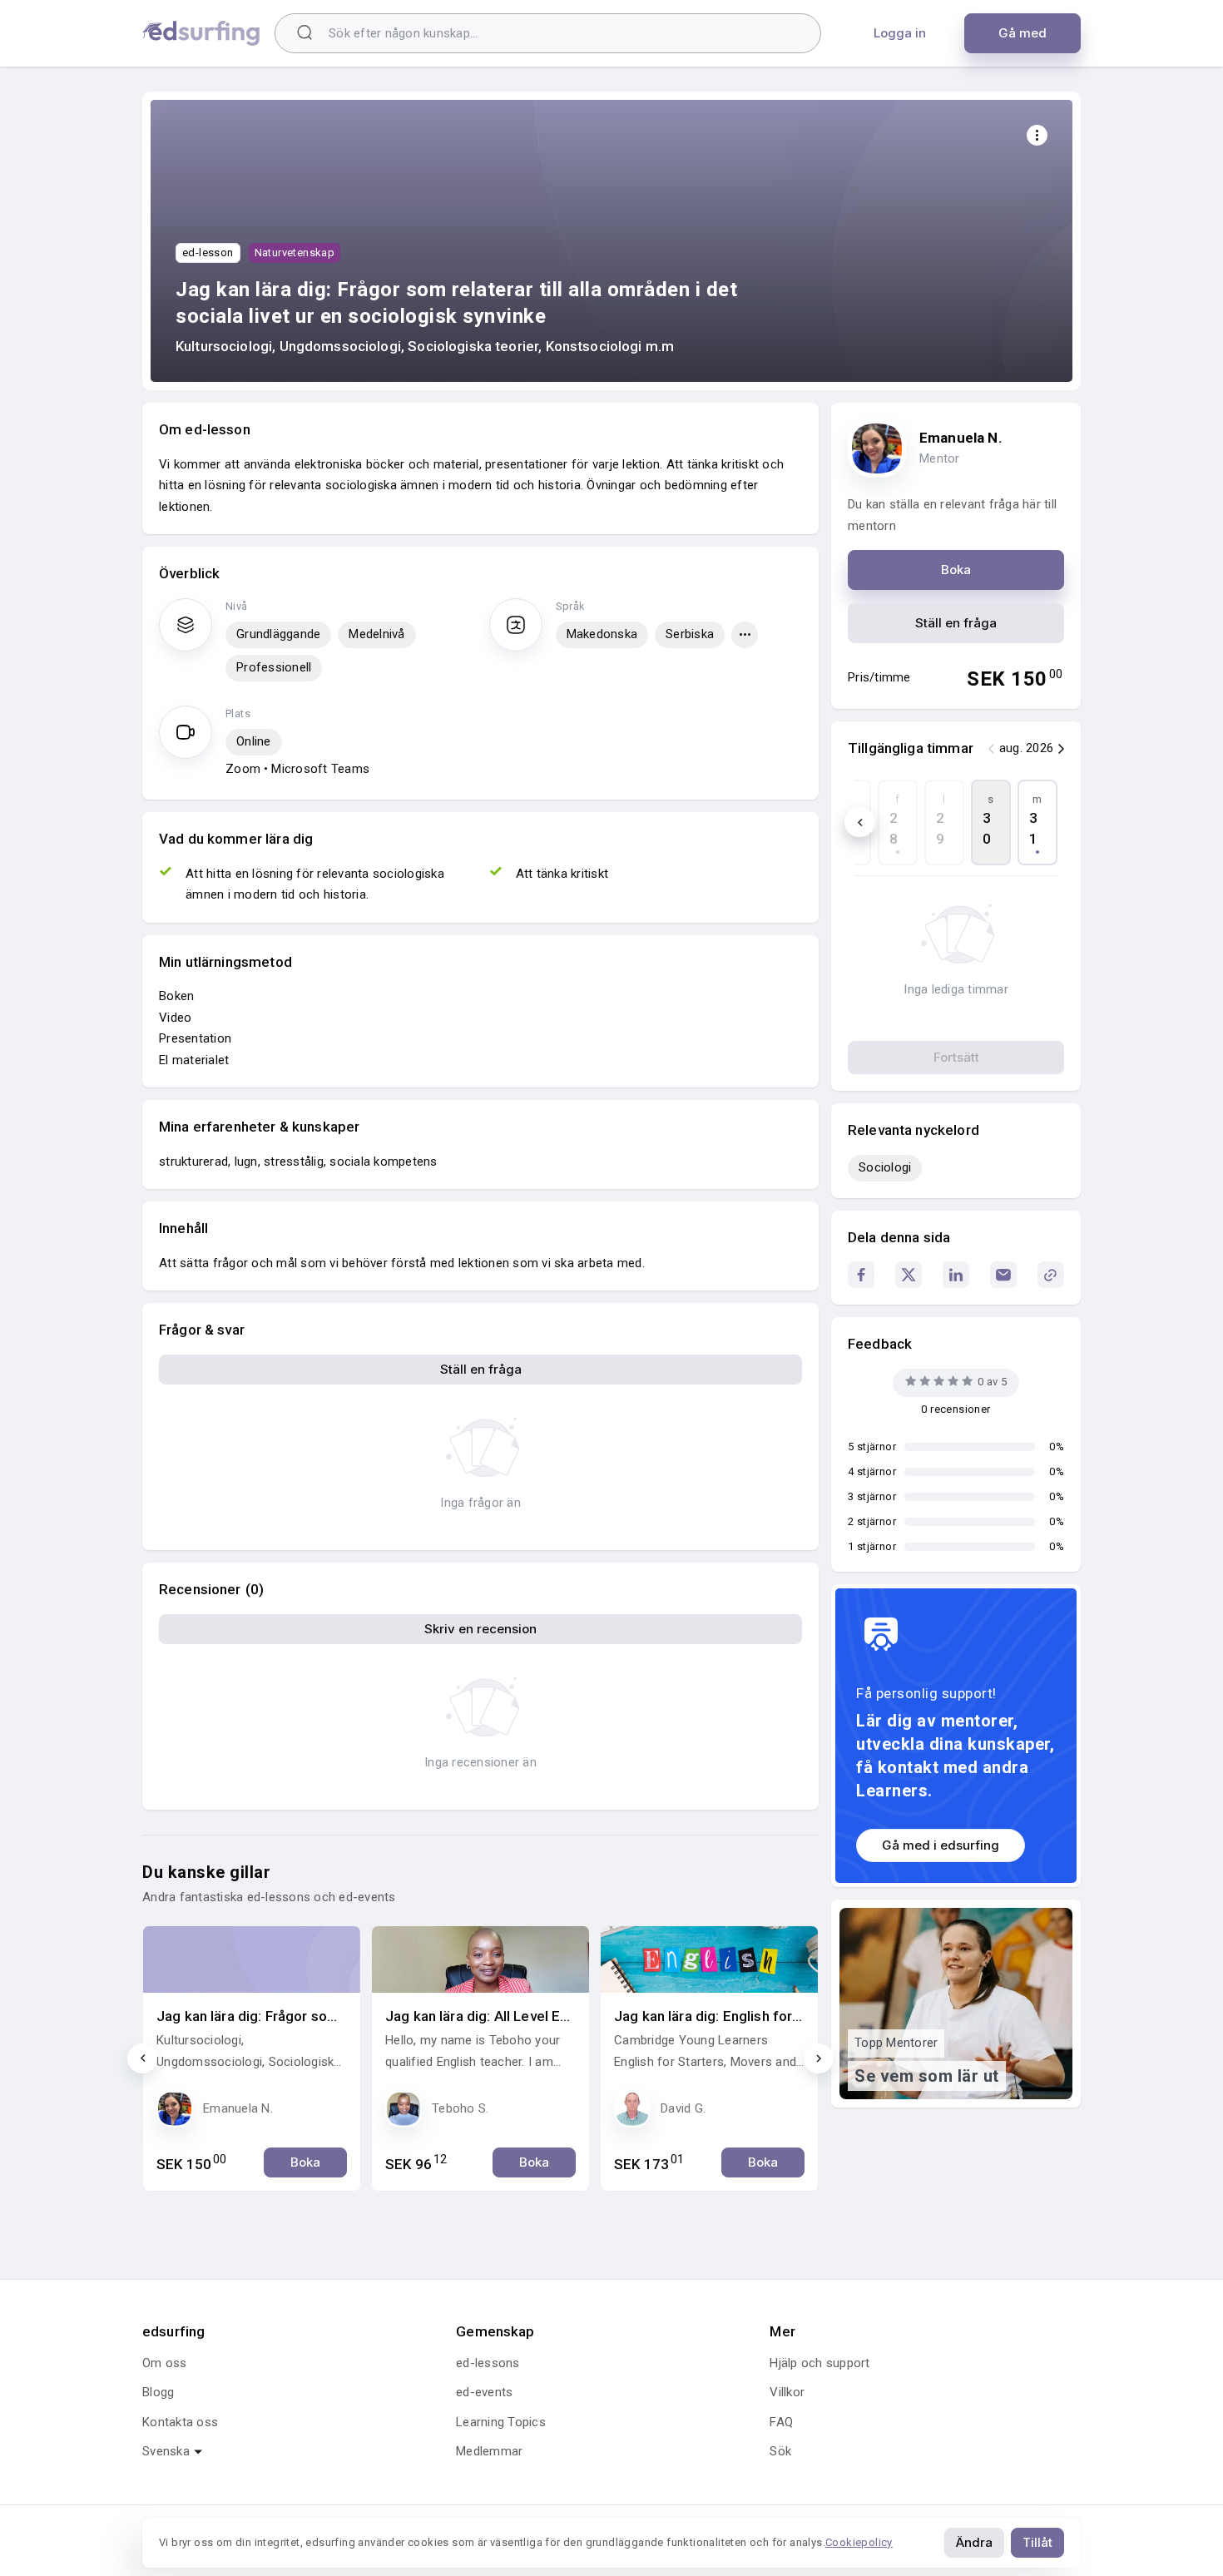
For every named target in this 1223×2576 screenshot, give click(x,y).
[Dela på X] (909, 1275)
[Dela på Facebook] (861, 1275)
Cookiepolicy (859, 2542)
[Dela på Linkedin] (956, 1275)
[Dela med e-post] (1003, 1275)
